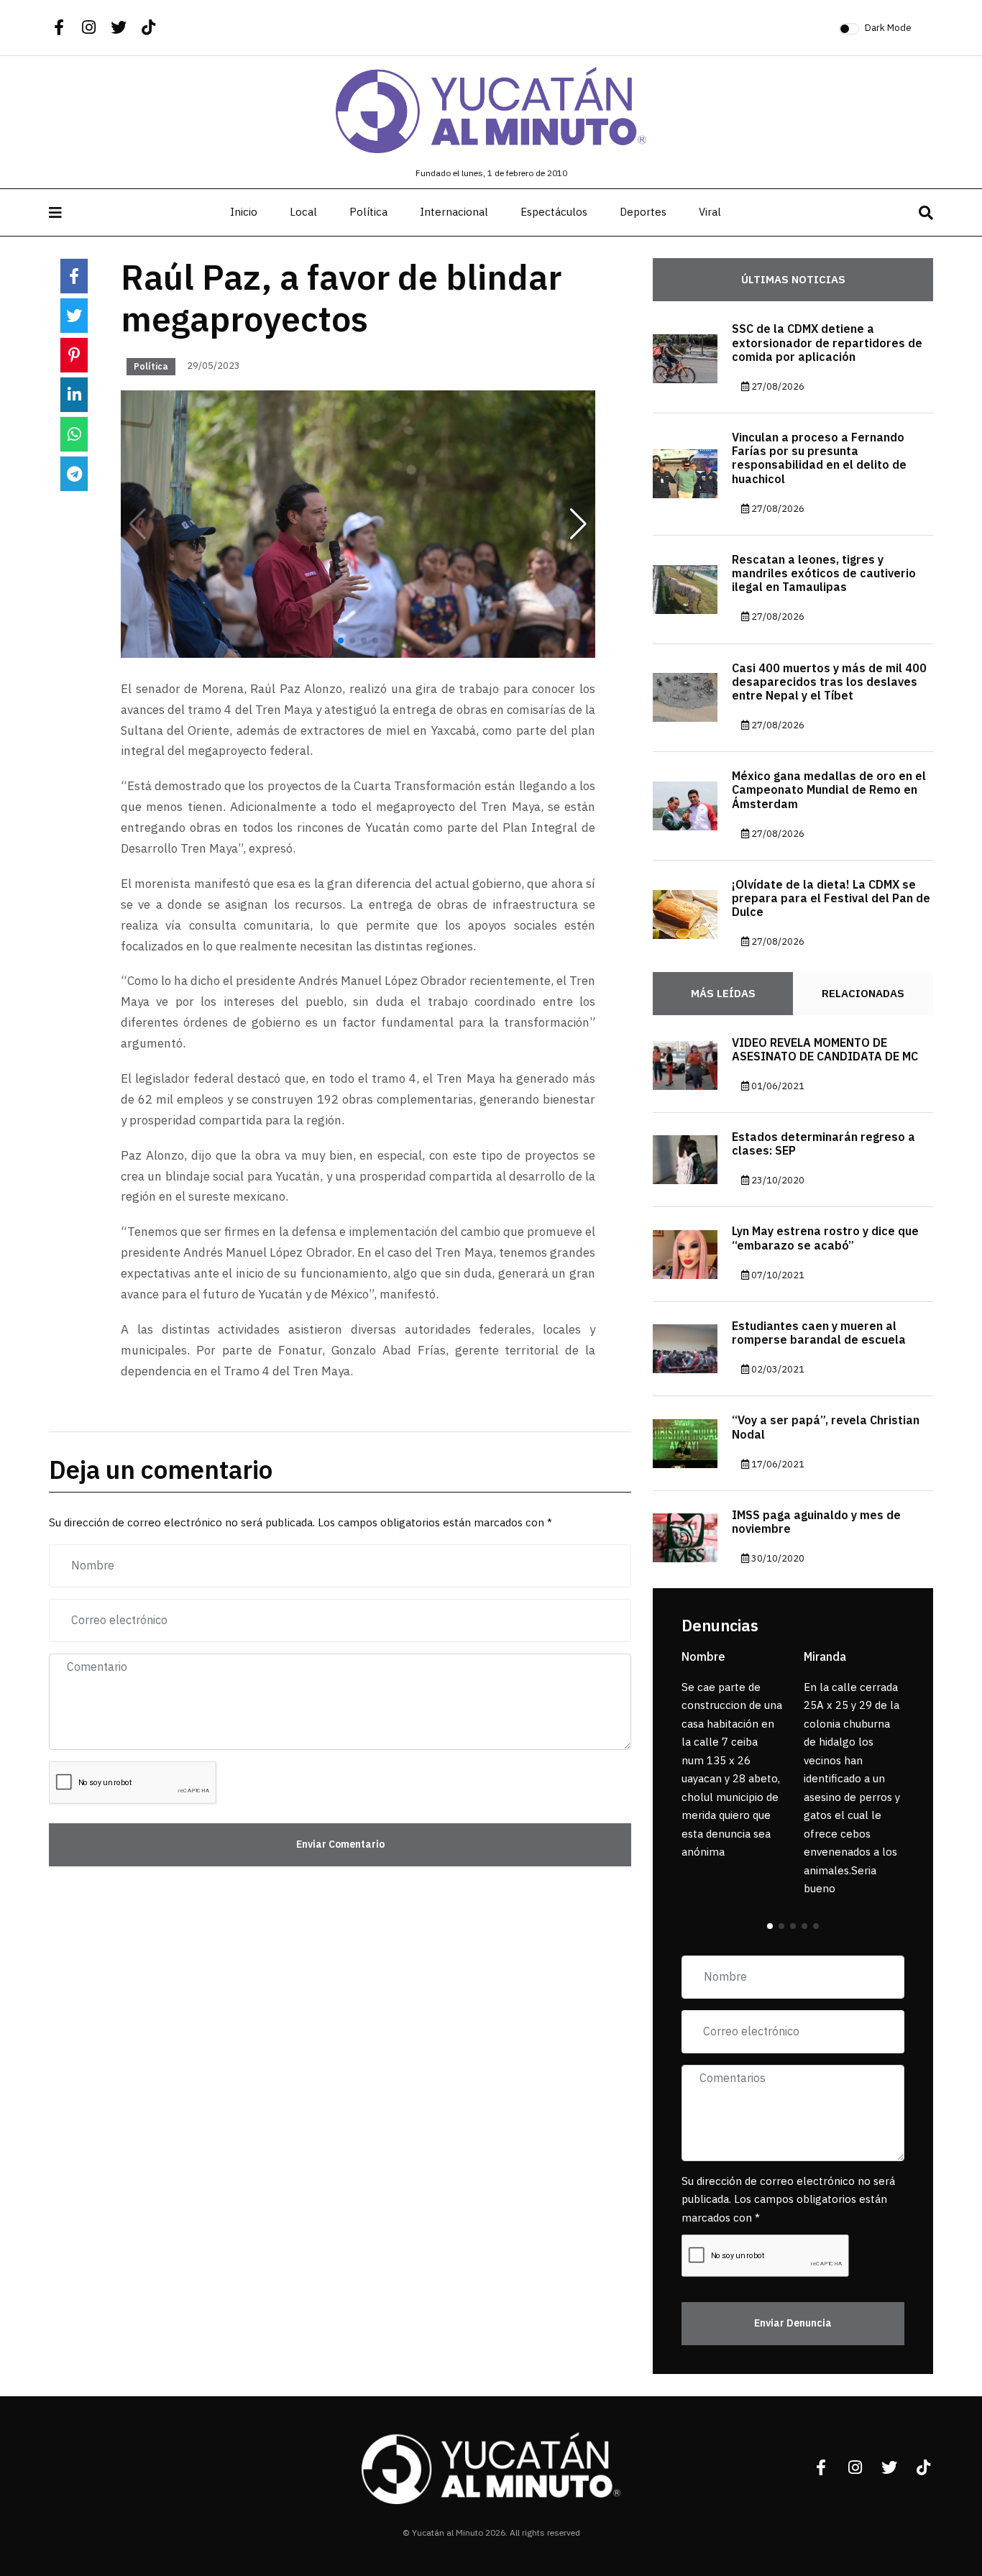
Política (368, 212)
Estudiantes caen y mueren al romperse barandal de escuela (819, 1333)
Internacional (454, 212)
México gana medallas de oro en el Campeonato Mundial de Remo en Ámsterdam (829, 790)
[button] (578, 524)
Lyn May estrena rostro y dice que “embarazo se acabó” (825, 1238)
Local (303, 212)
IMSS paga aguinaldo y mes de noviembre (816, 1522)
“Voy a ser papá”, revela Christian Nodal (826, 1427)
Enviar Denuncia (793, 2323)
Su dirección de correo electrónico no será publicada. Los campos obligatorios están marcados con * (788, 2200)
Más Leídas (723, 994)
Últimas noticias (793, 280)
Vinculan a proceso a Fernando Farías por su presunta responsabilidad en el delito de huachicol (819, 459)
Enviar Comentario (340, 1844)
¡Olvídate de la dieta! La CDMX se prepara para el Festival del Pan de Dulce (831, 899)
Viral (710, 212)
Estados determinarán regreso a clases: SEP (823, 1144)
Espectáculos (554, 212)
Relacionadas (863, 994)
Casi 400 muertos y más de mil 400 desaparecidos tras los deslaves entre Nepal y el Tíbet (829, 682)
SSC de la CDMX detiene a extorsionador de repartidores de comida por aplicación (827, 343)
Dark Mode (888, 28)
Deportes (643, 212)
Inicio (244, 212)
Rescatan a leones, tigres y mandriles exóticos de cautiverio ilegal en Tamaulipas (824, 574)
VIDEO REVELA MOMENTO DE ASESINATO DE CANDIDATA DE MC (825, 1050)
